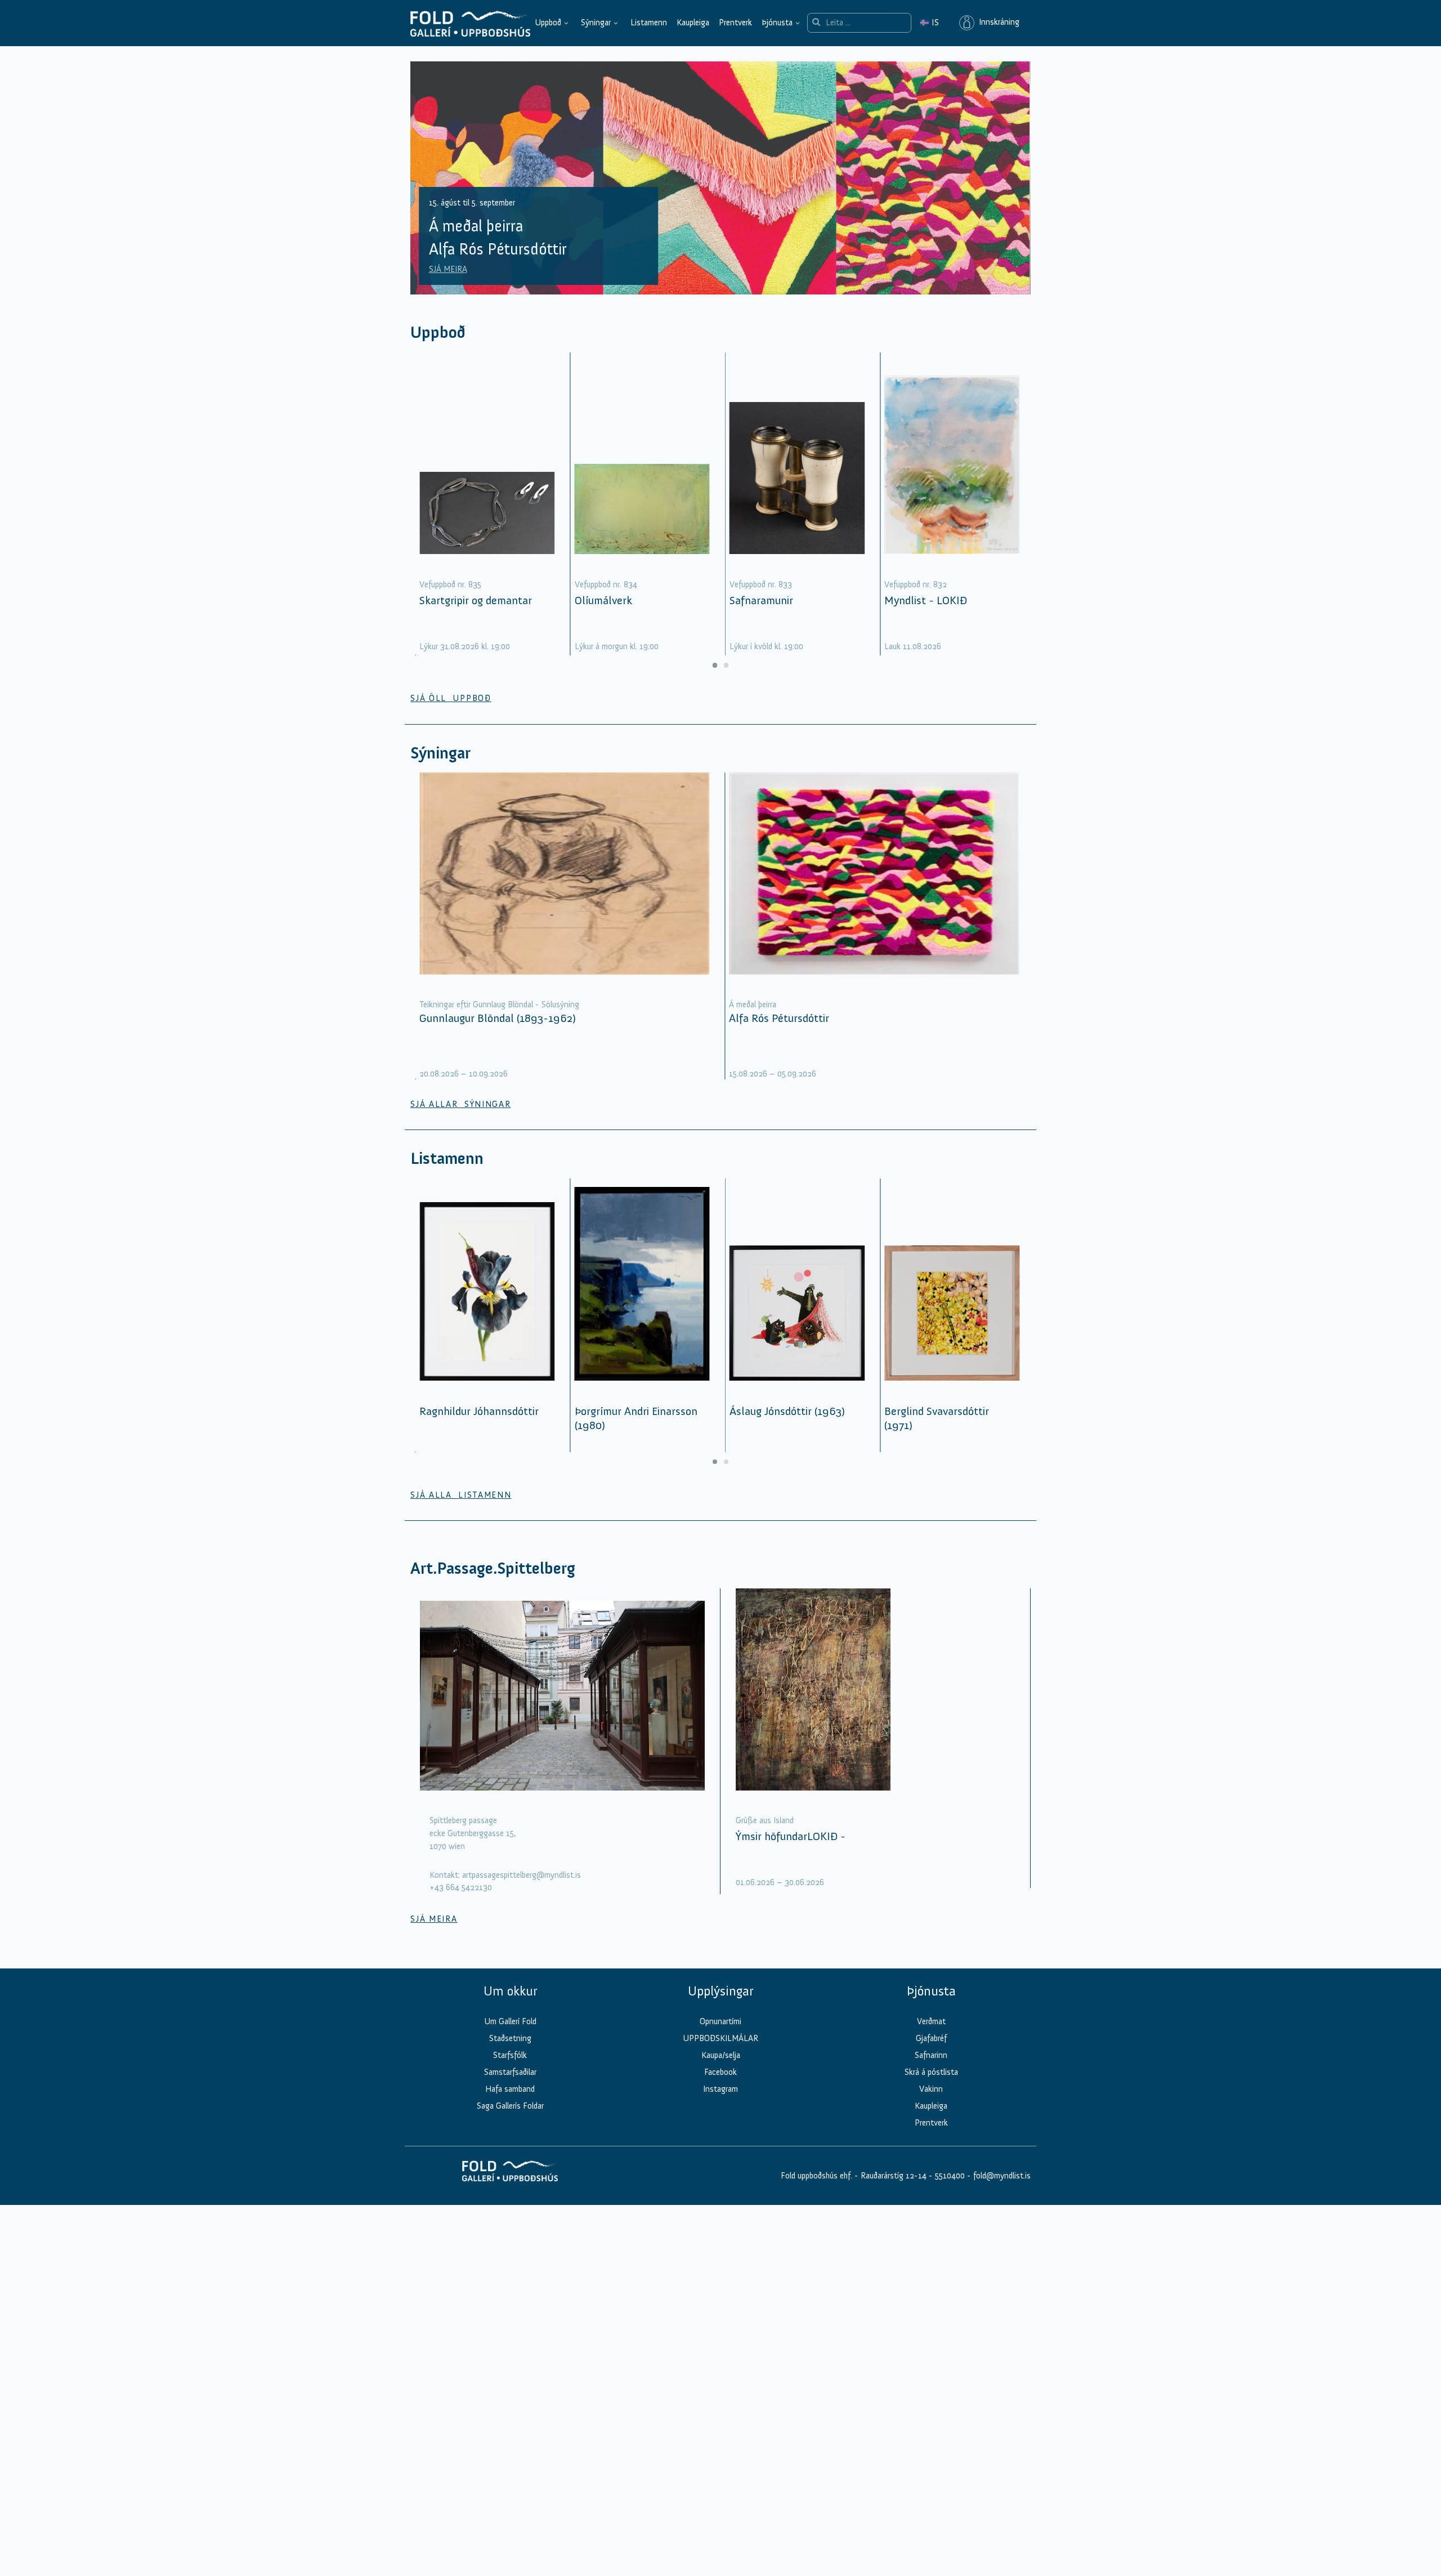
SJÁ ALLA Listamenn (461, 1495)
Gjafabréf (931, 2038)
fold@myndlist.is (1002, 2176)
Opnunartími (720, 2021)
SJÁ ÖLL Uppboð (451, 698)
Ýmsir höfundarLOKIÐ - (791, 1836)
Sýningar (596, 23)
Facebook (720, 2072)
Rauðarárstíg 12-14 (892, 2176)
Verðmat (931, 2021)
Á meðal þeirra (753, 1004)
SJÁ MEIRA (448, 269)
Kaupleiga (693, 23)
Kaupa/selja (721, 2055)
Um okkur (510, 1991)
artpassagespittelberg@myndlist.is (522, 1875)
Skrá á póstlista (931, 2072)
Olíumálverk (603, 600)
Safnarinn (931, 2055)
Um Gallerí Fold (510, 2021)
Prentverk (735, 23)
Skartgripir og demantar (476, 600)
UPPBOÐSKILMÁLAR (720, 2038)
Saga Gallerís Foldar (510, 2106)
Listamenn (649, 23)
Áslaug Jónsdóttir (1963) (787, 1411)
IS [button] (929, 23)
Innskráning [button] (997, 23)
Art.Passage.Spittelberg (493, 1568)
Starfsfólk (510, 2055)
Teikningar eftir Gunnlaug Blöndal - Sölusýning (499, 1004)
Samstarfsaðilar (510, 2072)
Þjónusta (777, 23)
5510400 (950, 2176)
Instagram (720, 2089)
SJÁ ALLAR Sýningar (460, 1104)
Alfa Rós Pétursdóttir (779, 1018)
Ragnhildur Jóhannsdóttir (479, 1411)
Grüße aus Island (765, 1820)
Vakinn (931, 2089)
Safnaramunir (761, 600)
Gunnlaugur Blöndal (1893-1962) (498, 1018)
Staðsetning (510, 2038)
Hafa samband (510, 2089)
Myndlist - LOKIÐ (926, 600)
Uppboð (548, 23)
